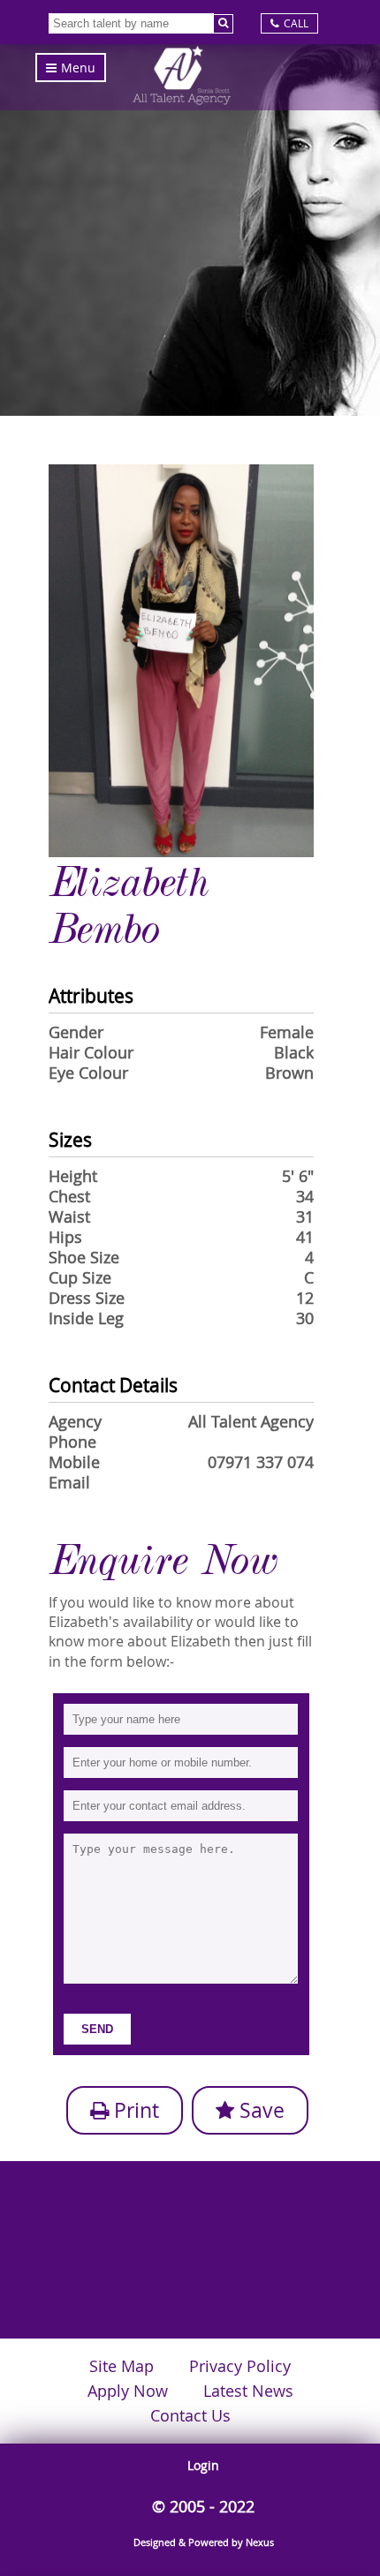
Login (203, 2465)
